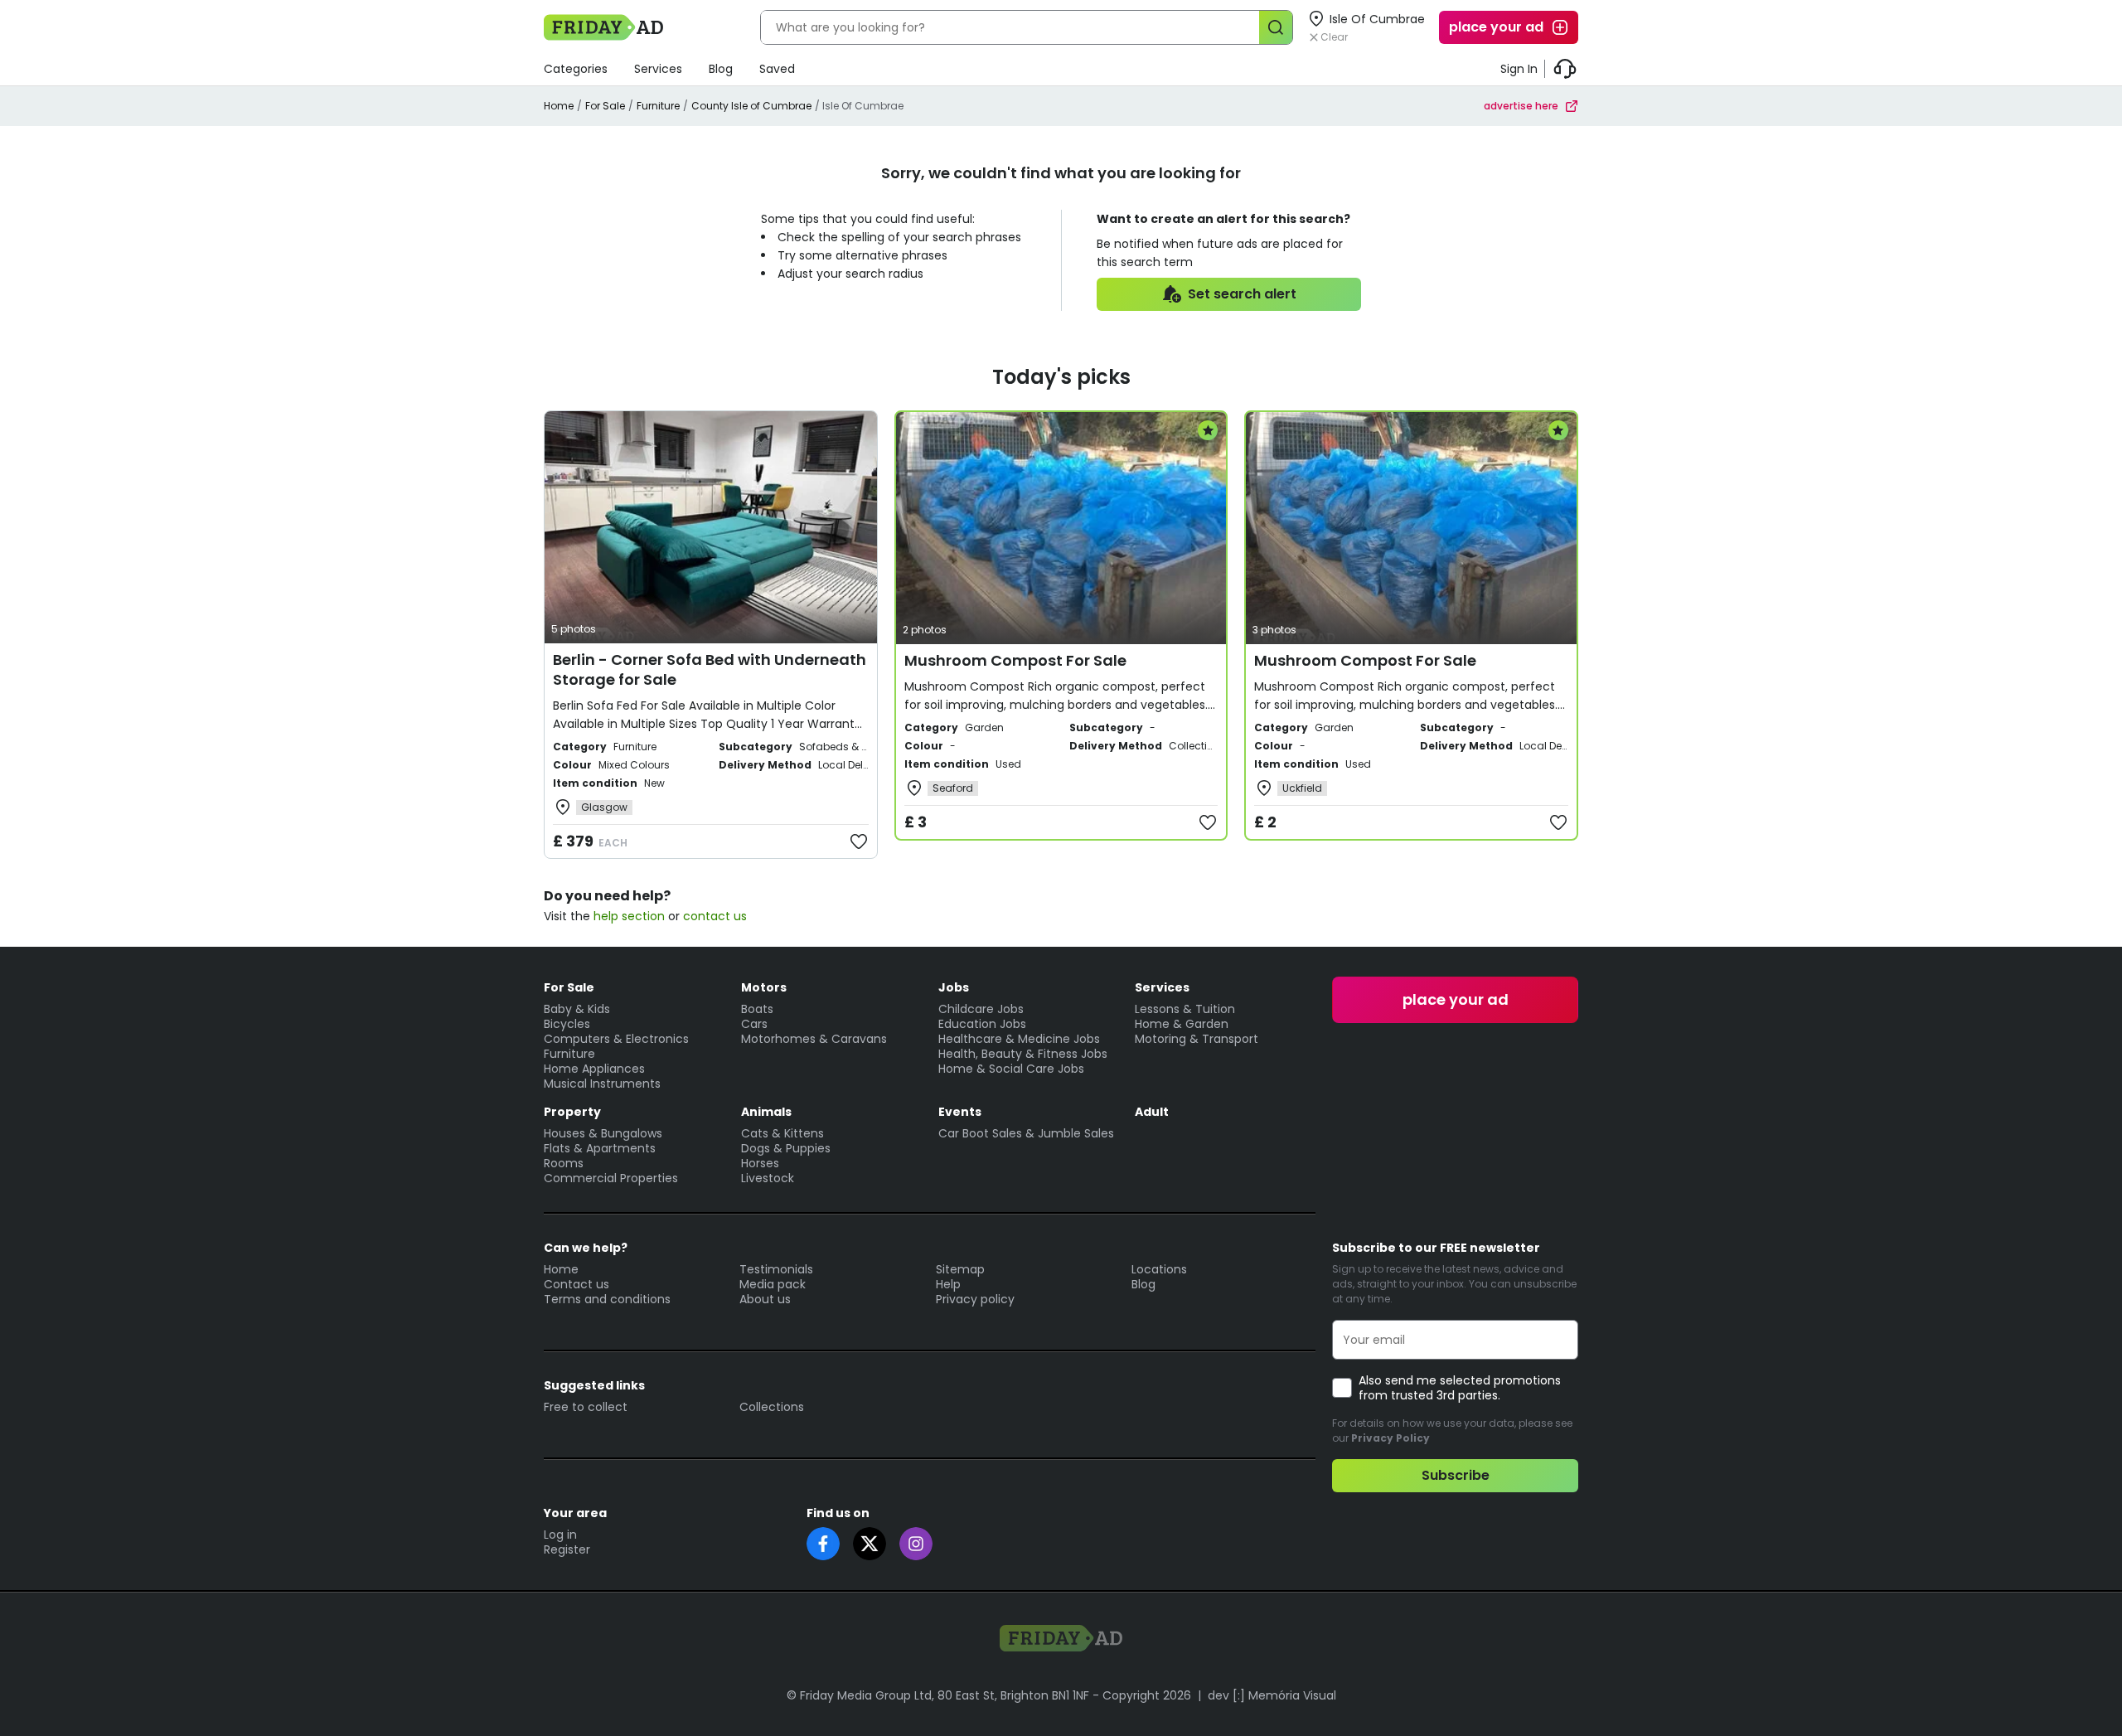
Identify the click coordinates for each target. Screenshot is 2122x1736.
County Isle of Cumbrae (751, 106)
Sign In (1519, 69)
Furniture (658, 106)
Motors (764, 987)
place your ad (1496, 27)
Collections (772, 1407)
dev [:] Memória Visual (1272, 1695)
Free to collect (586, 1407)
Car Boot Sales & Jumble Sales (1026, 1133)
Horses (760, 1163)
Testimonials (776, 1269)
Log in (560, 1535)
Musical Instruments (602, 1084)
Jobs (954, 987)
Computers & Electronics (616, 1039)
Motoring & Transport (1197, 1039)
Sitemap (960, 1269)
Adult (1152, 1112)
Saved (777, 69)
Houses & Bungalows (603, 1133)
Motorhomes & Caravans (814, 1039)
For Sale (605, 106)
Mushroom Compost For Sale (1015, 660)
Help (948, 1284)
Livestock (768, 1178)
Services (658, 69)
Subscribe (1456, 1475)
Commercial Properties (611, 1178)
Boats (757, 1009)
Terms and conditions (607, 1299)
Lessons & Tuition (1185, 1009)
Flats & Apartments (600, 1148)
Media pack (773, 1284)
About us (765, 1299)
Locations (1159, 1269)
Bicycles (567, 1024)
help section (629, 916)
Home (559, 106)
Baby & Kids (577, 1009)
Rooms (564, 1163)
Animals (766, 1112)
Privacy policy (975, 1299)
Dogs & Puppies (786, 1148)
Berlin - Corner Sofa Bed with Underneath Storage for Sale (710, 669)
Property (572, 1112)
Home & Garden (1182, 1024)
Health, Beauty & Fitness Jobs (1023, 1054)
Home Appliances (594, 1069)
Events (960, 1112)
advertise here (1521, 106)
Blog (721, 69)
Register (567, 1549)
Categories (576, 69)
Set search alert (1242, 294)
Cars (754, 1024)
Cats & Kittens (782, 1133)
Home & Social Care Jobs (1011, 1069)
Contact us (577, 1284)
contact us (715, 916)
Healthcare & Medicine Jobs (1019, 1039)
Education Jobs (982, 1024)
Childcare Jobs (981, 1009)
